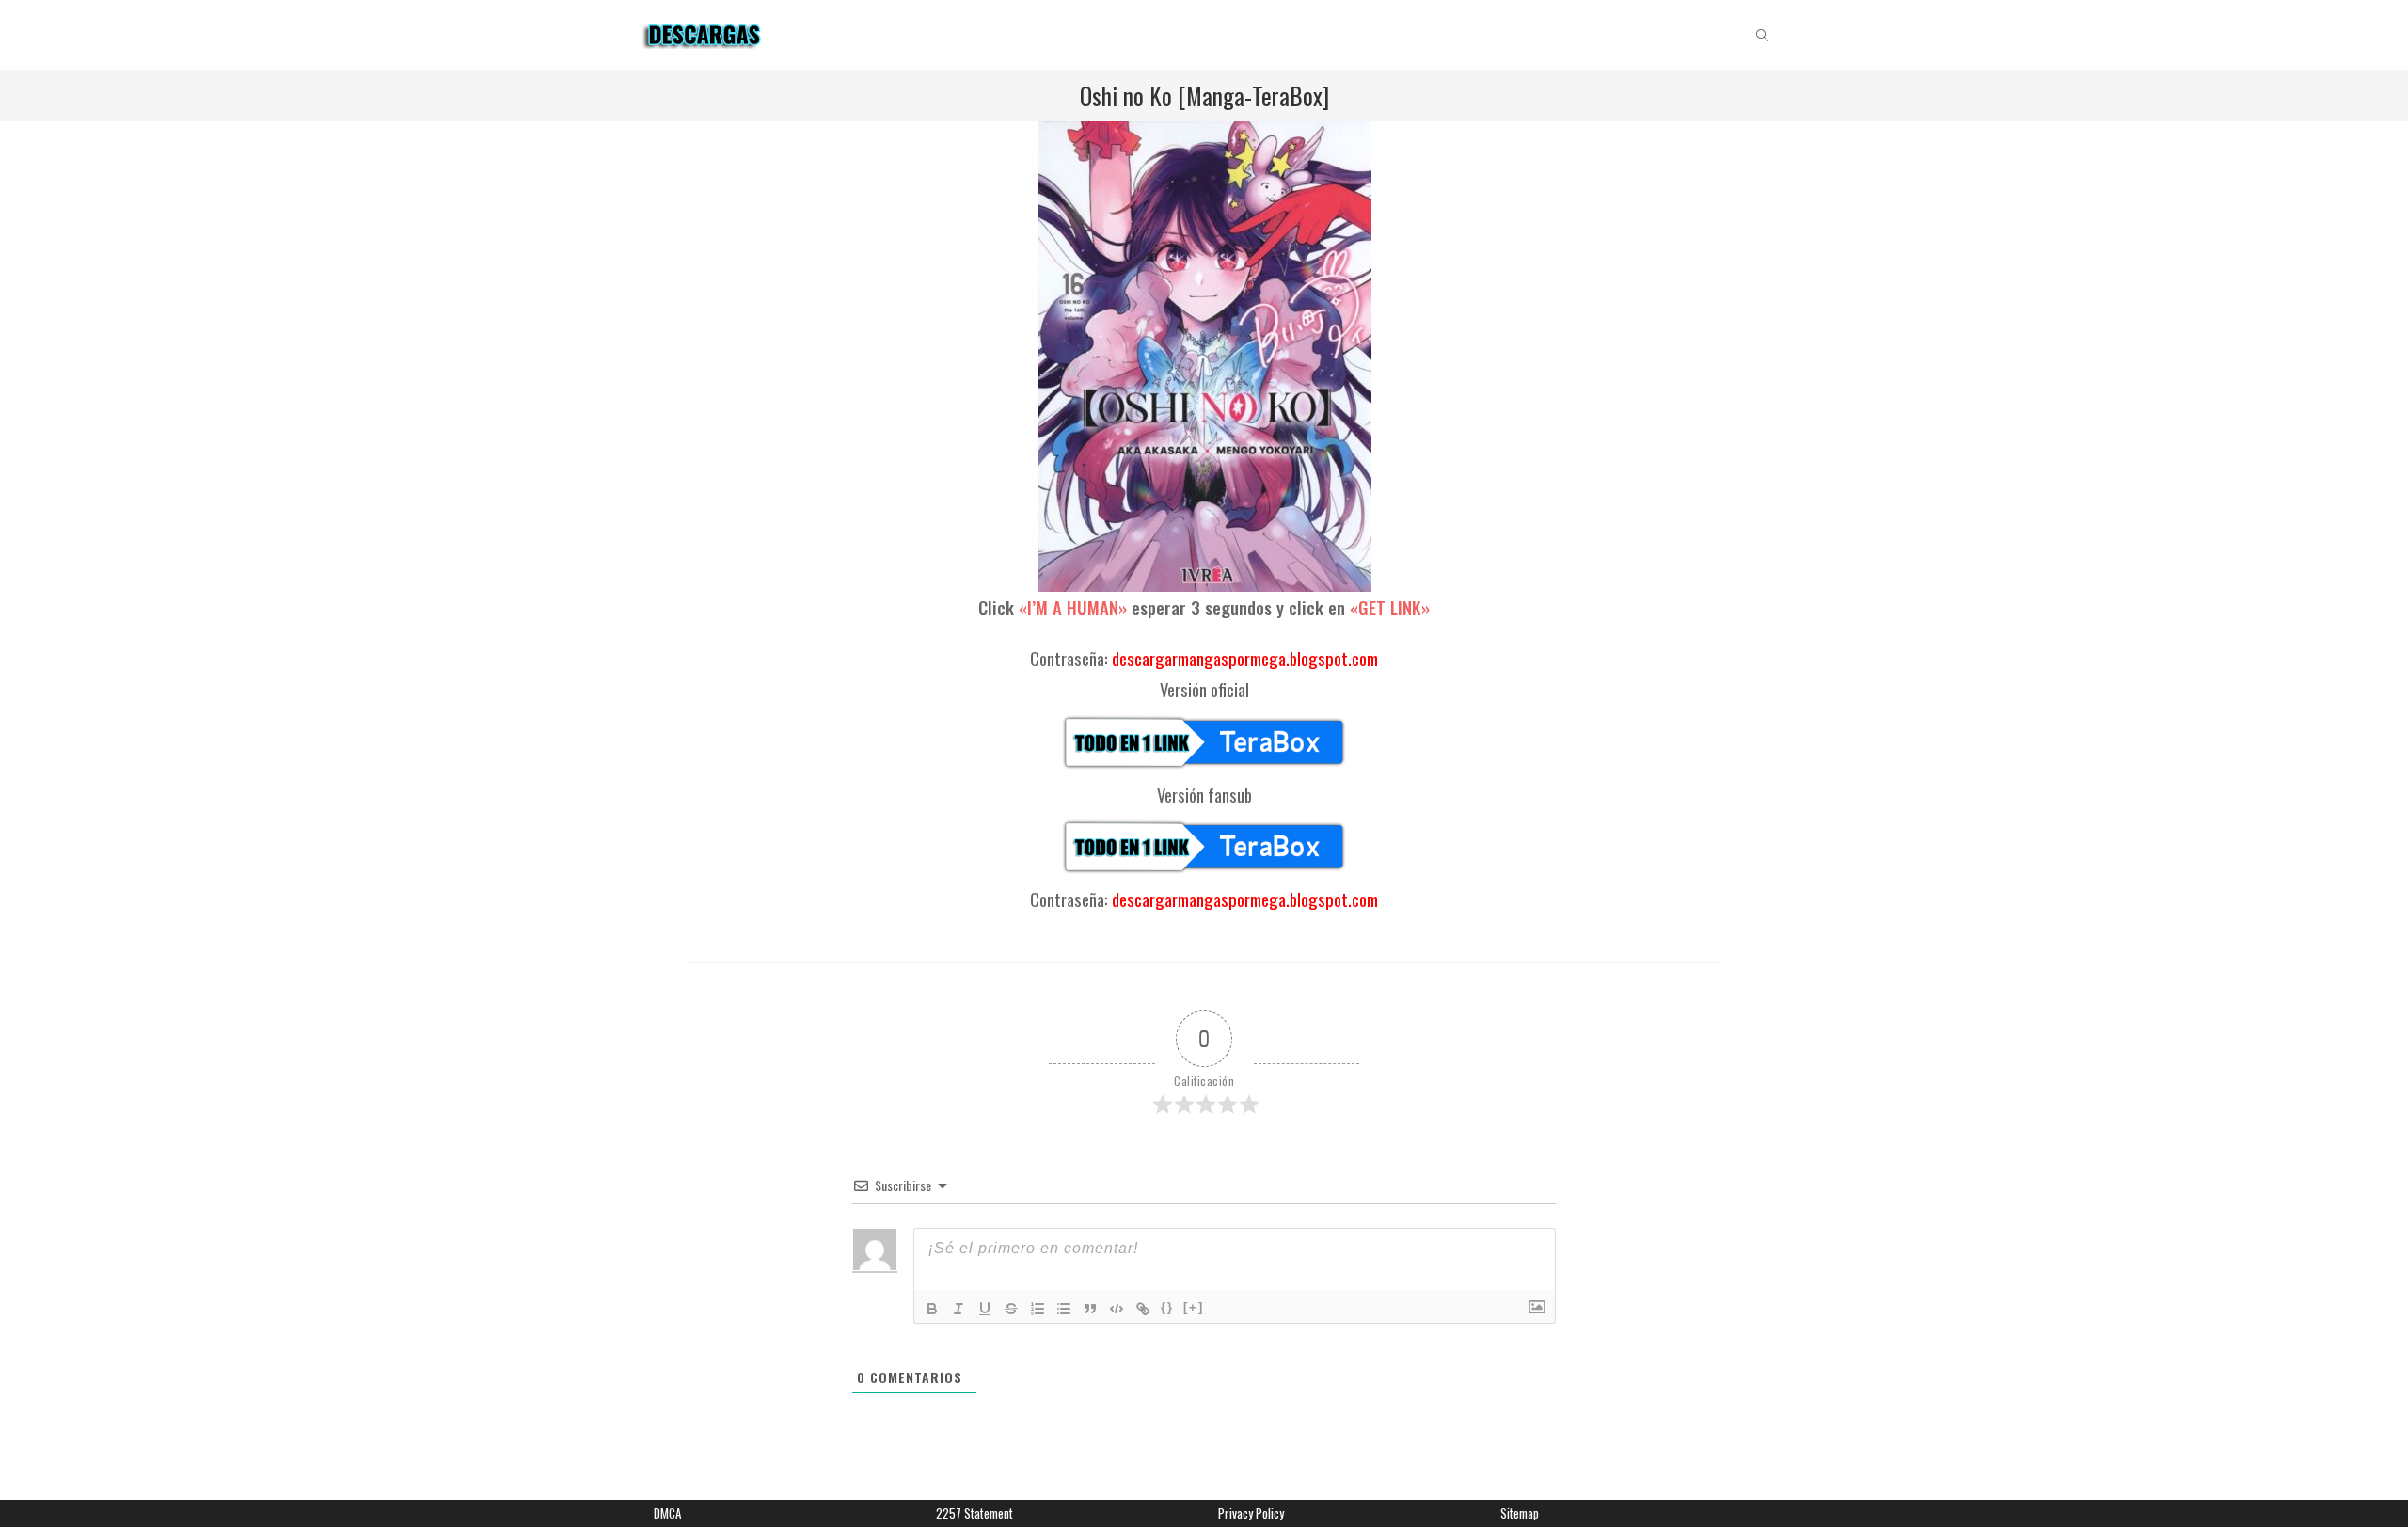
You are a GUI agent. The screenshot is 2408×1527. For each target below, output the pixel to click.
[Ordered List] (1038, 1309)
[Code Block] (1117, 1309)
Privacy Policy (1251, 1513)
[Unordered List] (1064, 1309)
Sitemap (1520, 1513)
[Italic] (958, 1309)
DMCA (667, 1513)
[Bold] (932, 1309)
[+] (1194, 1307)
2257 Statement (974, 1513)
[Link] (1143, 1309)
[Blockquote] (1090, 1309)
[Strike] (1011, 1309)
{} (1167, 1307)
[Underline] (985, 1309)
